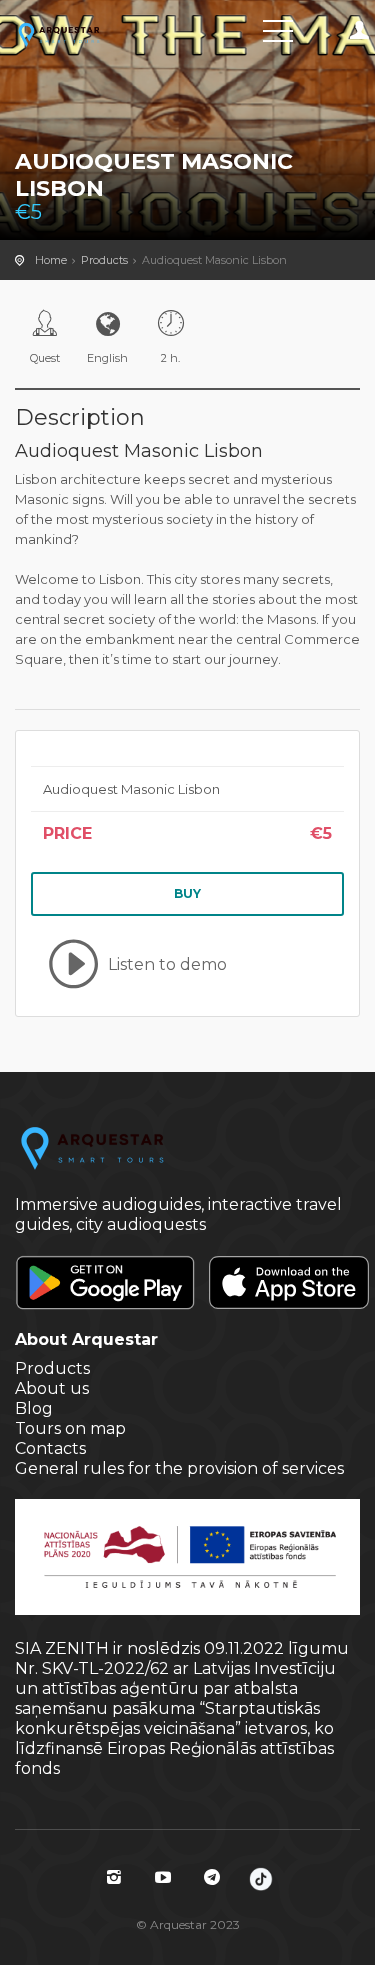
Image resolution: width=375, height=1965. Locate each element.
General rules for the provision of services (179, 1468)
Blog (34, 1408)
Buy (187, 893)
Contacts (50, 1448)
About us (52, 1388)
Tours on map (70, 1428)
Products (104, 260)
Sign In (360, 30)
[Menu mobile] (278, 35)
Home (51, 260)
